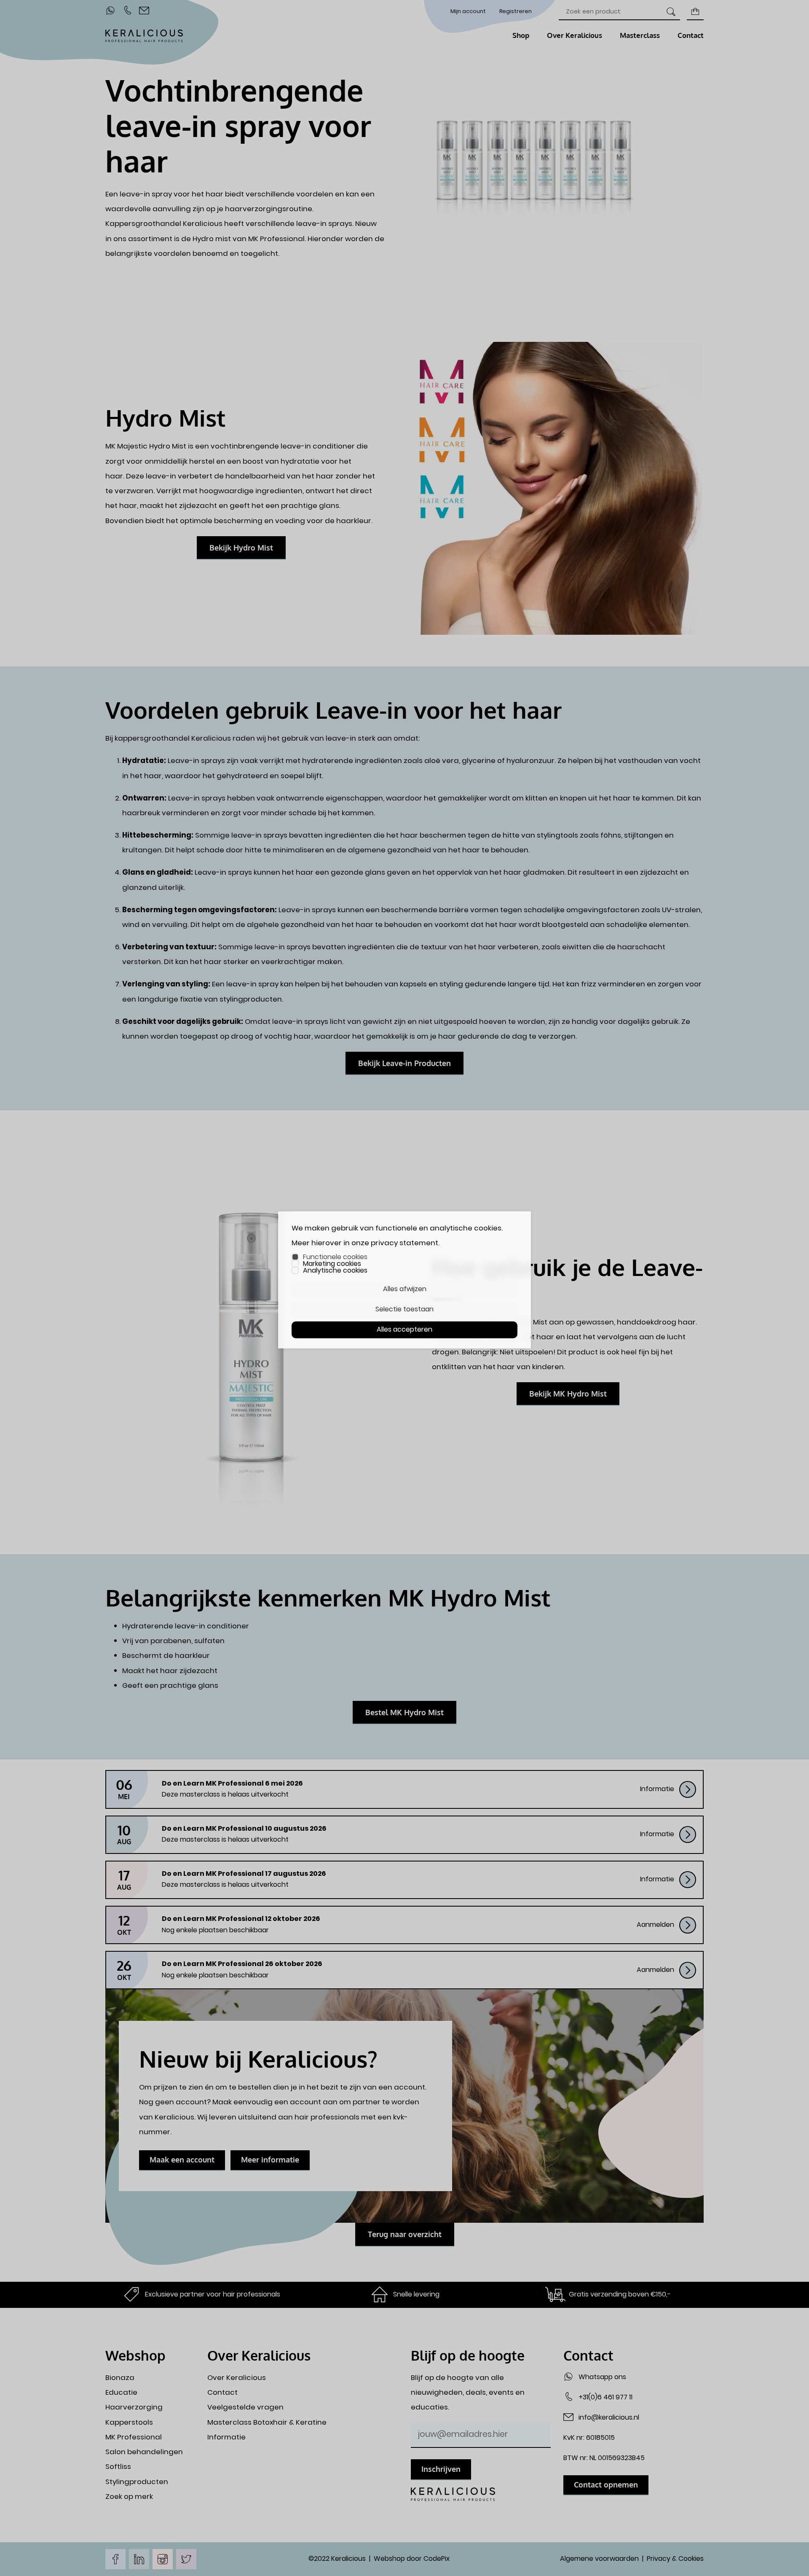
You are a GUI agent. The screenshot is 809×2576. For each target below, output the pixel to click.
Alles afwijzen (405, 1289)
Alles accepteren (404, 1330)
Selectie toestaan (404, 1309)
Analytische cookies (335, 1271)
